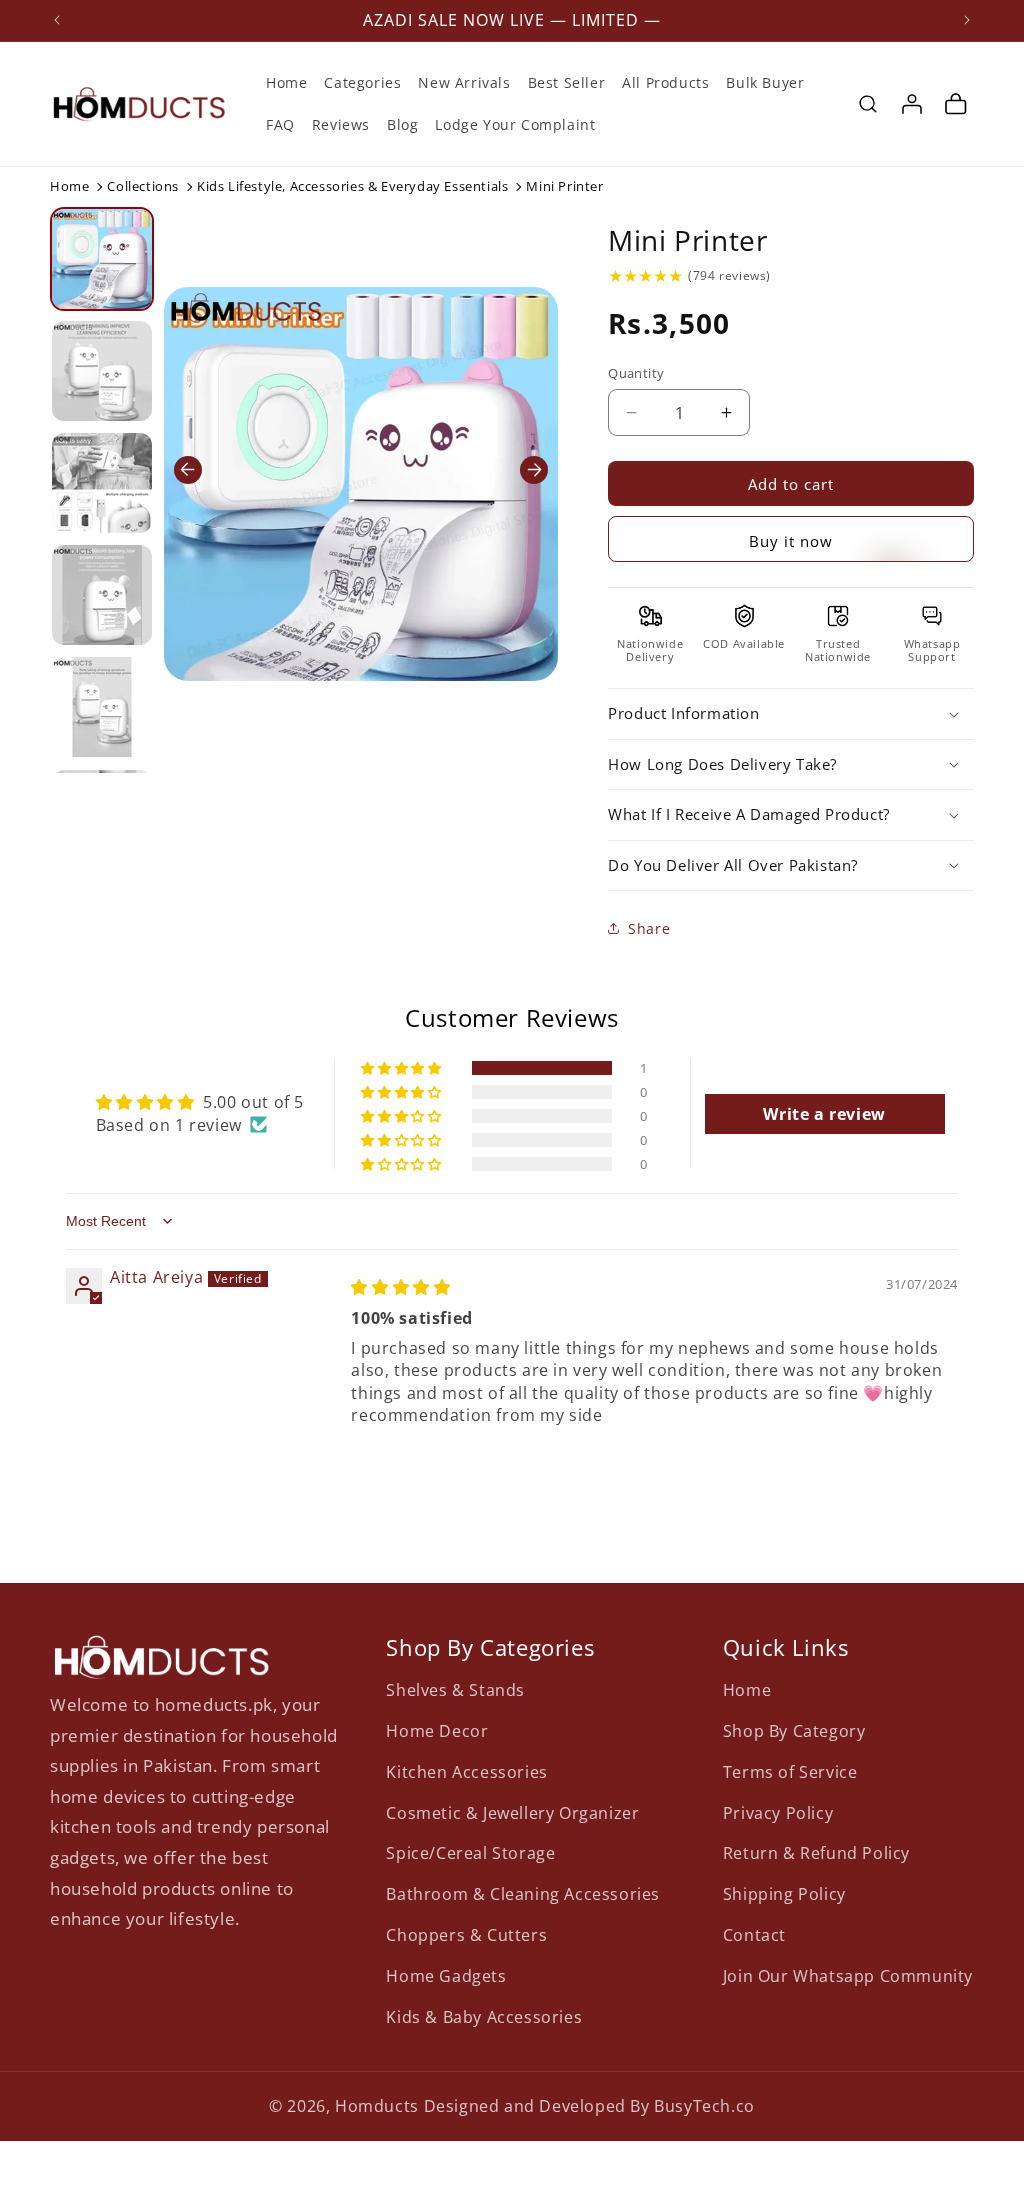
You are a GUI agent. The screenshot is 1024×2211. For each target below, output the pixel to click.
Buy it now (791, 541)
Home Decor (437, 1731)
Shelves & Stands (455, 1690)
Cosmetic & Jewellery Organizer (512, 1813)
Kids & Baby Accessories (484, 2017)
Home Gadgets (446, 1976)
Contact (754, 1935)
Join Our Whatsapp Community (848, 1976)
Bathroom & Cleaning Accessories (523, 1894)
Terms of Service (790, 1772)
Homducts (377, 2106)
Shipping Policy (784, 1894)
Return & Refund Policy (816, 1853)
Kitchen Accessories (466, 1772)
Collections (143, 186)
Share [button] (649, 928)
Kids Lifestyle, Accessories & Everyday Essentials (352, 186)
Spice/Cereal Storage (470, 1853)
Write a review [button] (824, 1114)
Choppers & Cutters (466, 1935)
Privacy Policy (778, 1813)
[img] (645, 276)
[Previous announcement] (57, 20)
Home (69, 186)
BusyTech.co (704, 2106)
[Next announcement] (967, 20)
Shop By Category (794, 1731)
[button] (868, 104)
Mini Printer (687, 240)
